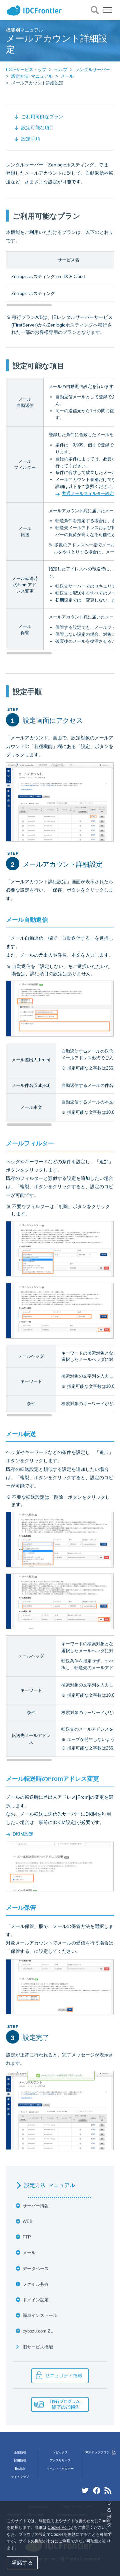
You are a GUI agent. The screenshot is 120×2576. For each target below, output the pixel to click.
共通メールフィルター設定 (88, 493)
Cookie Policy (60, 2528)
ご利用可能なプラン (42, 117)
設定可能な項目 (38, 128)
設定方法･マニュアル (32, 76)
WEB (28, 2221)
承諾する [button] (22, 2563)
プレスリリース (60, 2460)
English (20, 2469)
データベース (36, 2269)
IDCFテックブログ (97, 2452)
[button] (20, 2549)
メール (67, 76)
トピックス (60, 2452)
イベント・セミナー (60, 2469)
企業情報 (20, 2452)
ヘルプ (61, 70)
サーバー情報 (36, 2206)
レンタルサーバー (93, 70)
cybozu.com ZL (38, 2331)
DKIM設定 (23, 1834)
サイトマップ (20, 2477)
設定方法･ (50, 2185)
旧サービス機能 (38, 2347)
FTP (27, 2237)
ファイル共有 (36, 2284)
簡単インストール (40, 2315)
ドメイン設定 (36, 2300)
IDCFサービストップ (26, 70)
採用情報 (20, 2460)
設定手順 (31, 139)
